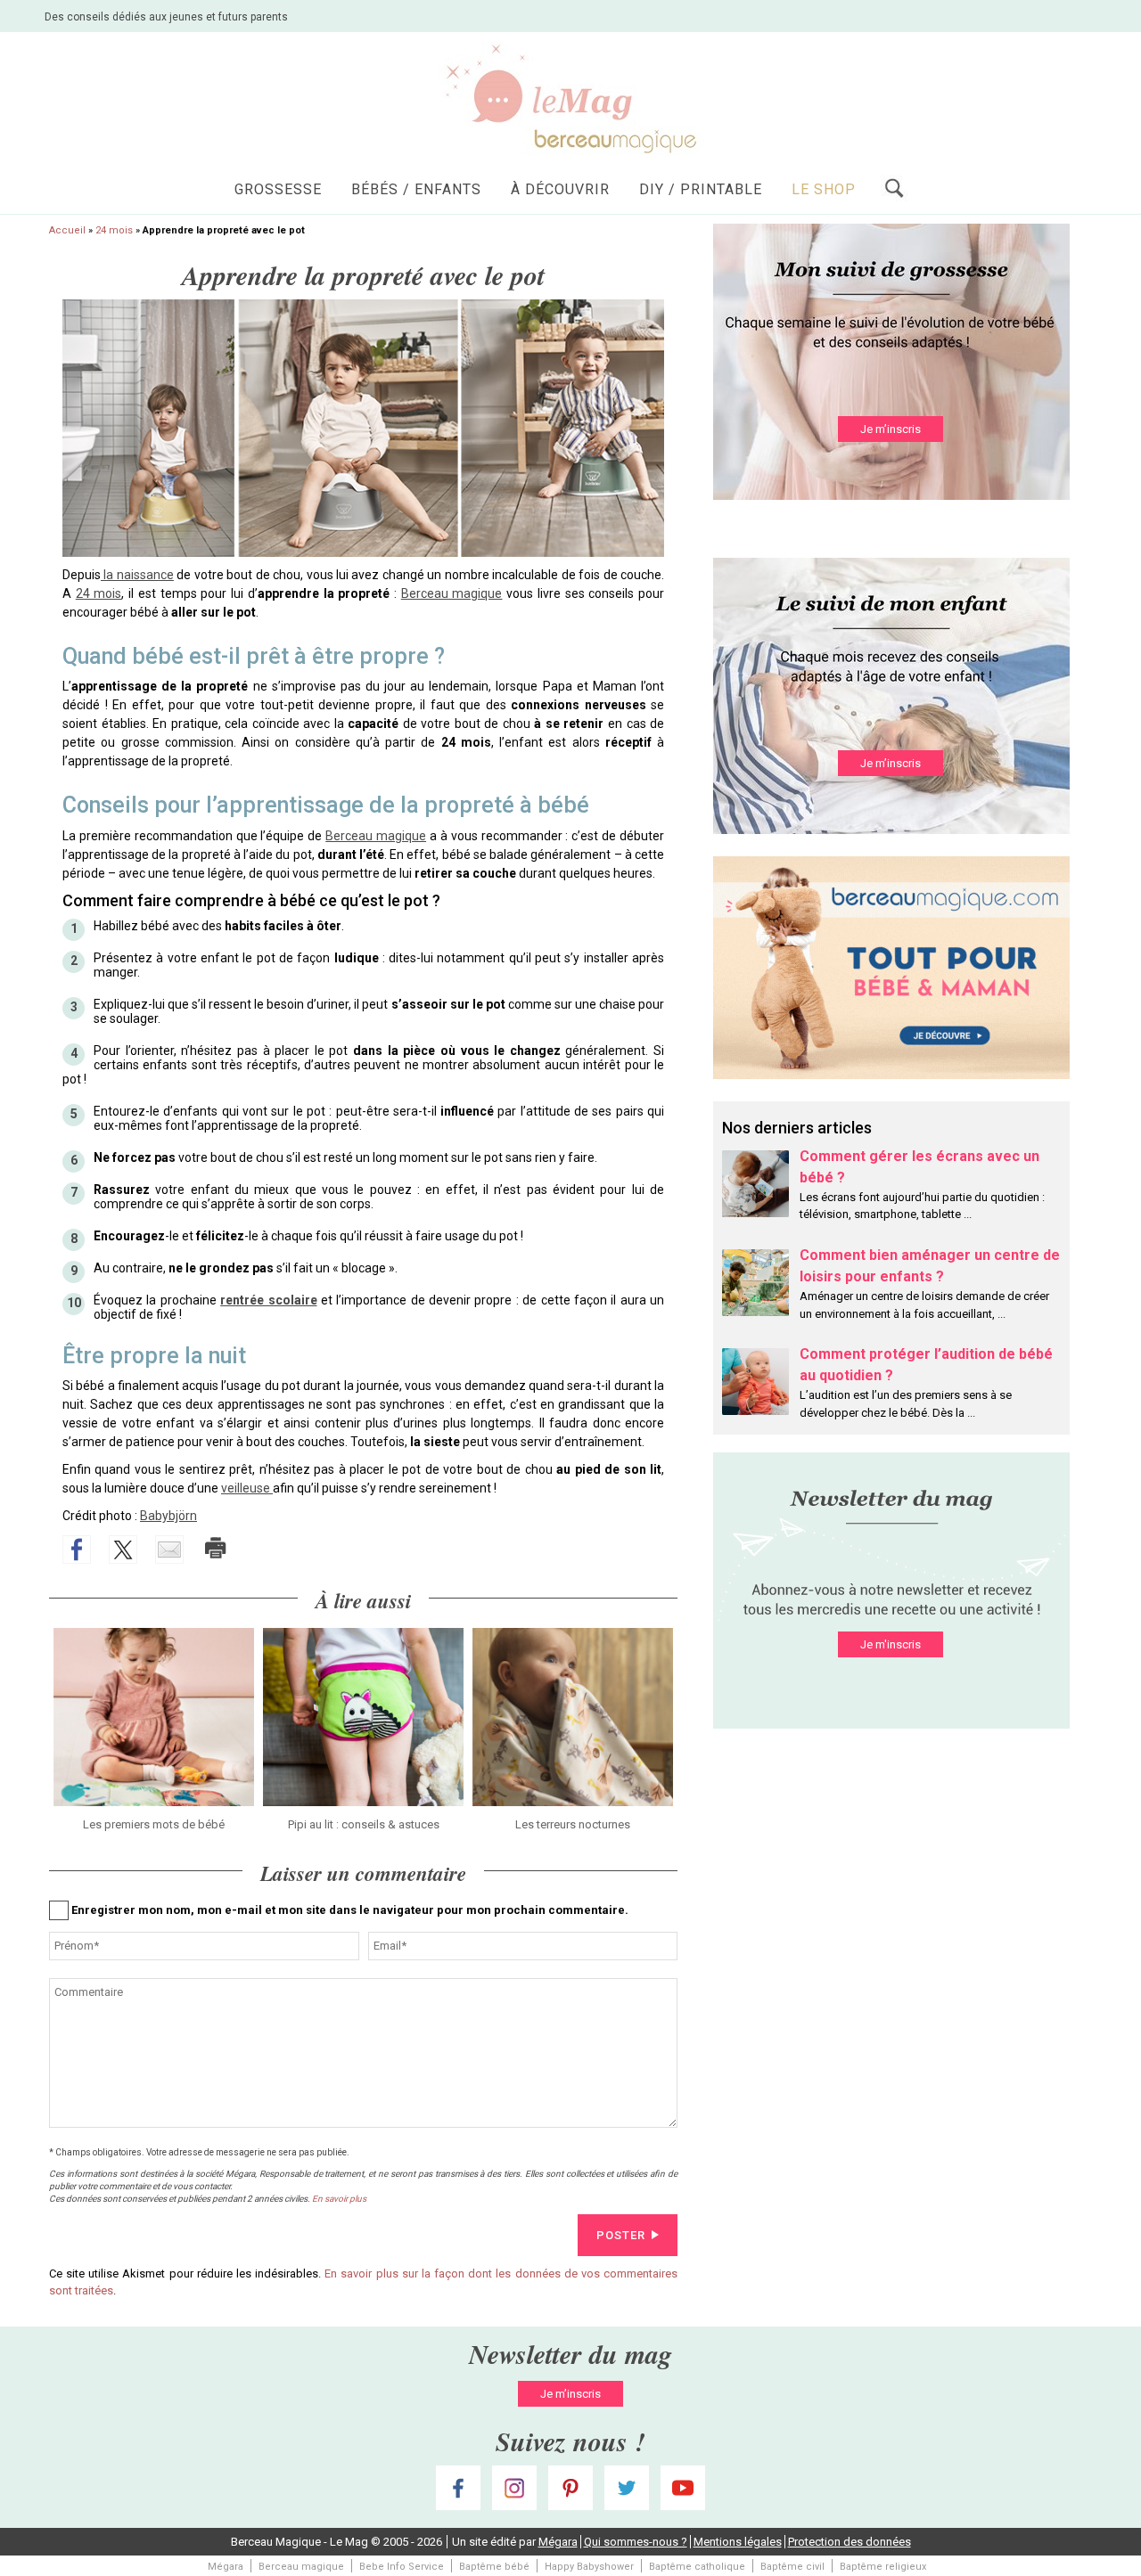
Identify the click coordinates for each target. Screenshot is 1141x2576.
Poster (621, 2235)
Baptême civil (792, 2567)
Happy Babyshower (589, 2567)
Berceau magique (452, 593)
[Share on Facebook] (77, 1550)
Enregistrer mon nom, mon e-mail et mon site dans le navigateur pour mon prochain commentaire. (350, 1910)
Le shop (824, 189)
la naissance (137, 575)
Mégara (558, 2542)
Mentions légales (738, 2542)
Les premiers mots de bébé (154, 1824)
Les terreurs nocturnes (573, 1824)
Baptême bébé (494, 2567)
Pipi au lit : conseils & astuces (364, 1824)
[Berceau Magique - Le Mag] (570, 98)
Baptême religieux (883, 2567)
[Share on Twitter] (123, 1550)
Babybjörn (168, 1516)
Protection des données (850, 2542)
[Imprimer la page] (216, 1548)
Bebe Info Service (402, 2567)
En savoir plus (339, 2199)
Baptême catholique (697, 2567)
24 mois (114, 230)
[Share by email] (169, 1550)
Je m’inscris (891, 429)
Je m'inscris (891, 1644)
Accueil (67, 230)
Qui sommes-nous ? (636, 2542)
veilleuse (247, 1488)
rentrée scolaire (268, 1300)
